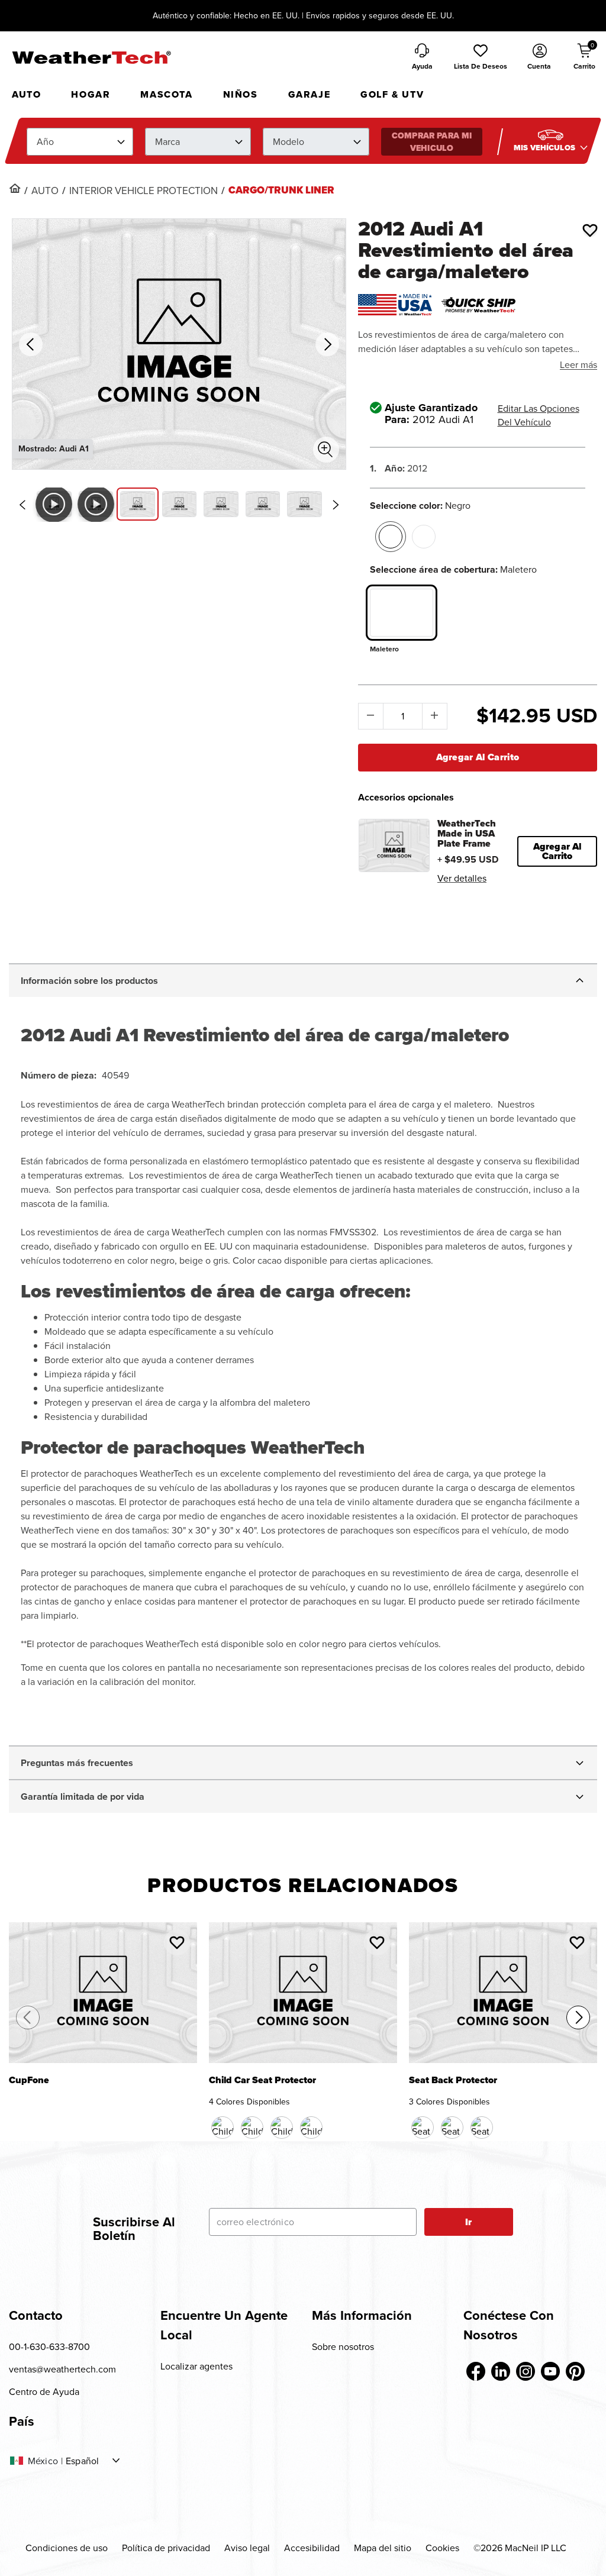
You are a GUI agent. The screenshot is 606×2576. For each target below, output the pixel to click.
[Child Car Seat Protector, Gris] (311, 2128)
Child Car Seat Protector (262, 2081)
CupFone (29, 2081)
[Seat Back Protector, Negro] (423, 2128)
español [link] (82, 2461)
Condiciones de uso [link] (67, 2548)
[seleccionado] (391, 537)
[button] (481, 57)
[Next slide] (336, 505)
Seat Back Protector (453, 2081)
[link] (15, 188)
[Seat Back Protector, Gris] (482, 2128)
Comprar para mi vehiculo (432, 142)
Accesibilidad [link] (312, 2548)
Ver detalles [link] (462, 878)
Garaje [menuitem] (310, 94)
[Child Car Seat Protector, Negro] (223, 2128)
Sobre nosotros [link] (343, 2346)
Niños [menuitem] (241, 94)
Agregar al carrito (478, 757)
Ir (468, 2222)
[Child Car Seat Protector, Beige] (282, 2128)
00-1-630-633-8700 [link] (49, 2346)
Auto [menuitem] (26, 94)
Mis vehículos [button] (545, 148)
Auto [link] (45, 191)
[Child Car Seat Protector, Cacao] (252, 2128)
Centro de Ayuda (44, 2391)
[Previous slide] (22, 505)
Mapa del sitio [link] (383, 2548)
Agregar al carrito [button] (557, 851)
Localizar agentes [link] (196, 2366)
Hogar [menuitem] (91, 94)
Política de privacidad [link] (166, 2548)
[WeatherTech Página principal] (91, 57)
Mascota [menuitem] (166, 94)
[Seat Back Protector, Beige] (452, 2128)
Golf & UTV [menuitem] (392, 94)
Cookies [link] (442, 2548)
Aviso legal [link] (247, 2548)
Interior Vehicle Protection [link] (144, 191)
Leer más (578, 364)
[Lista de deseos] (590, 230)
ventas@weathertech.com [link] (62, 2369)
